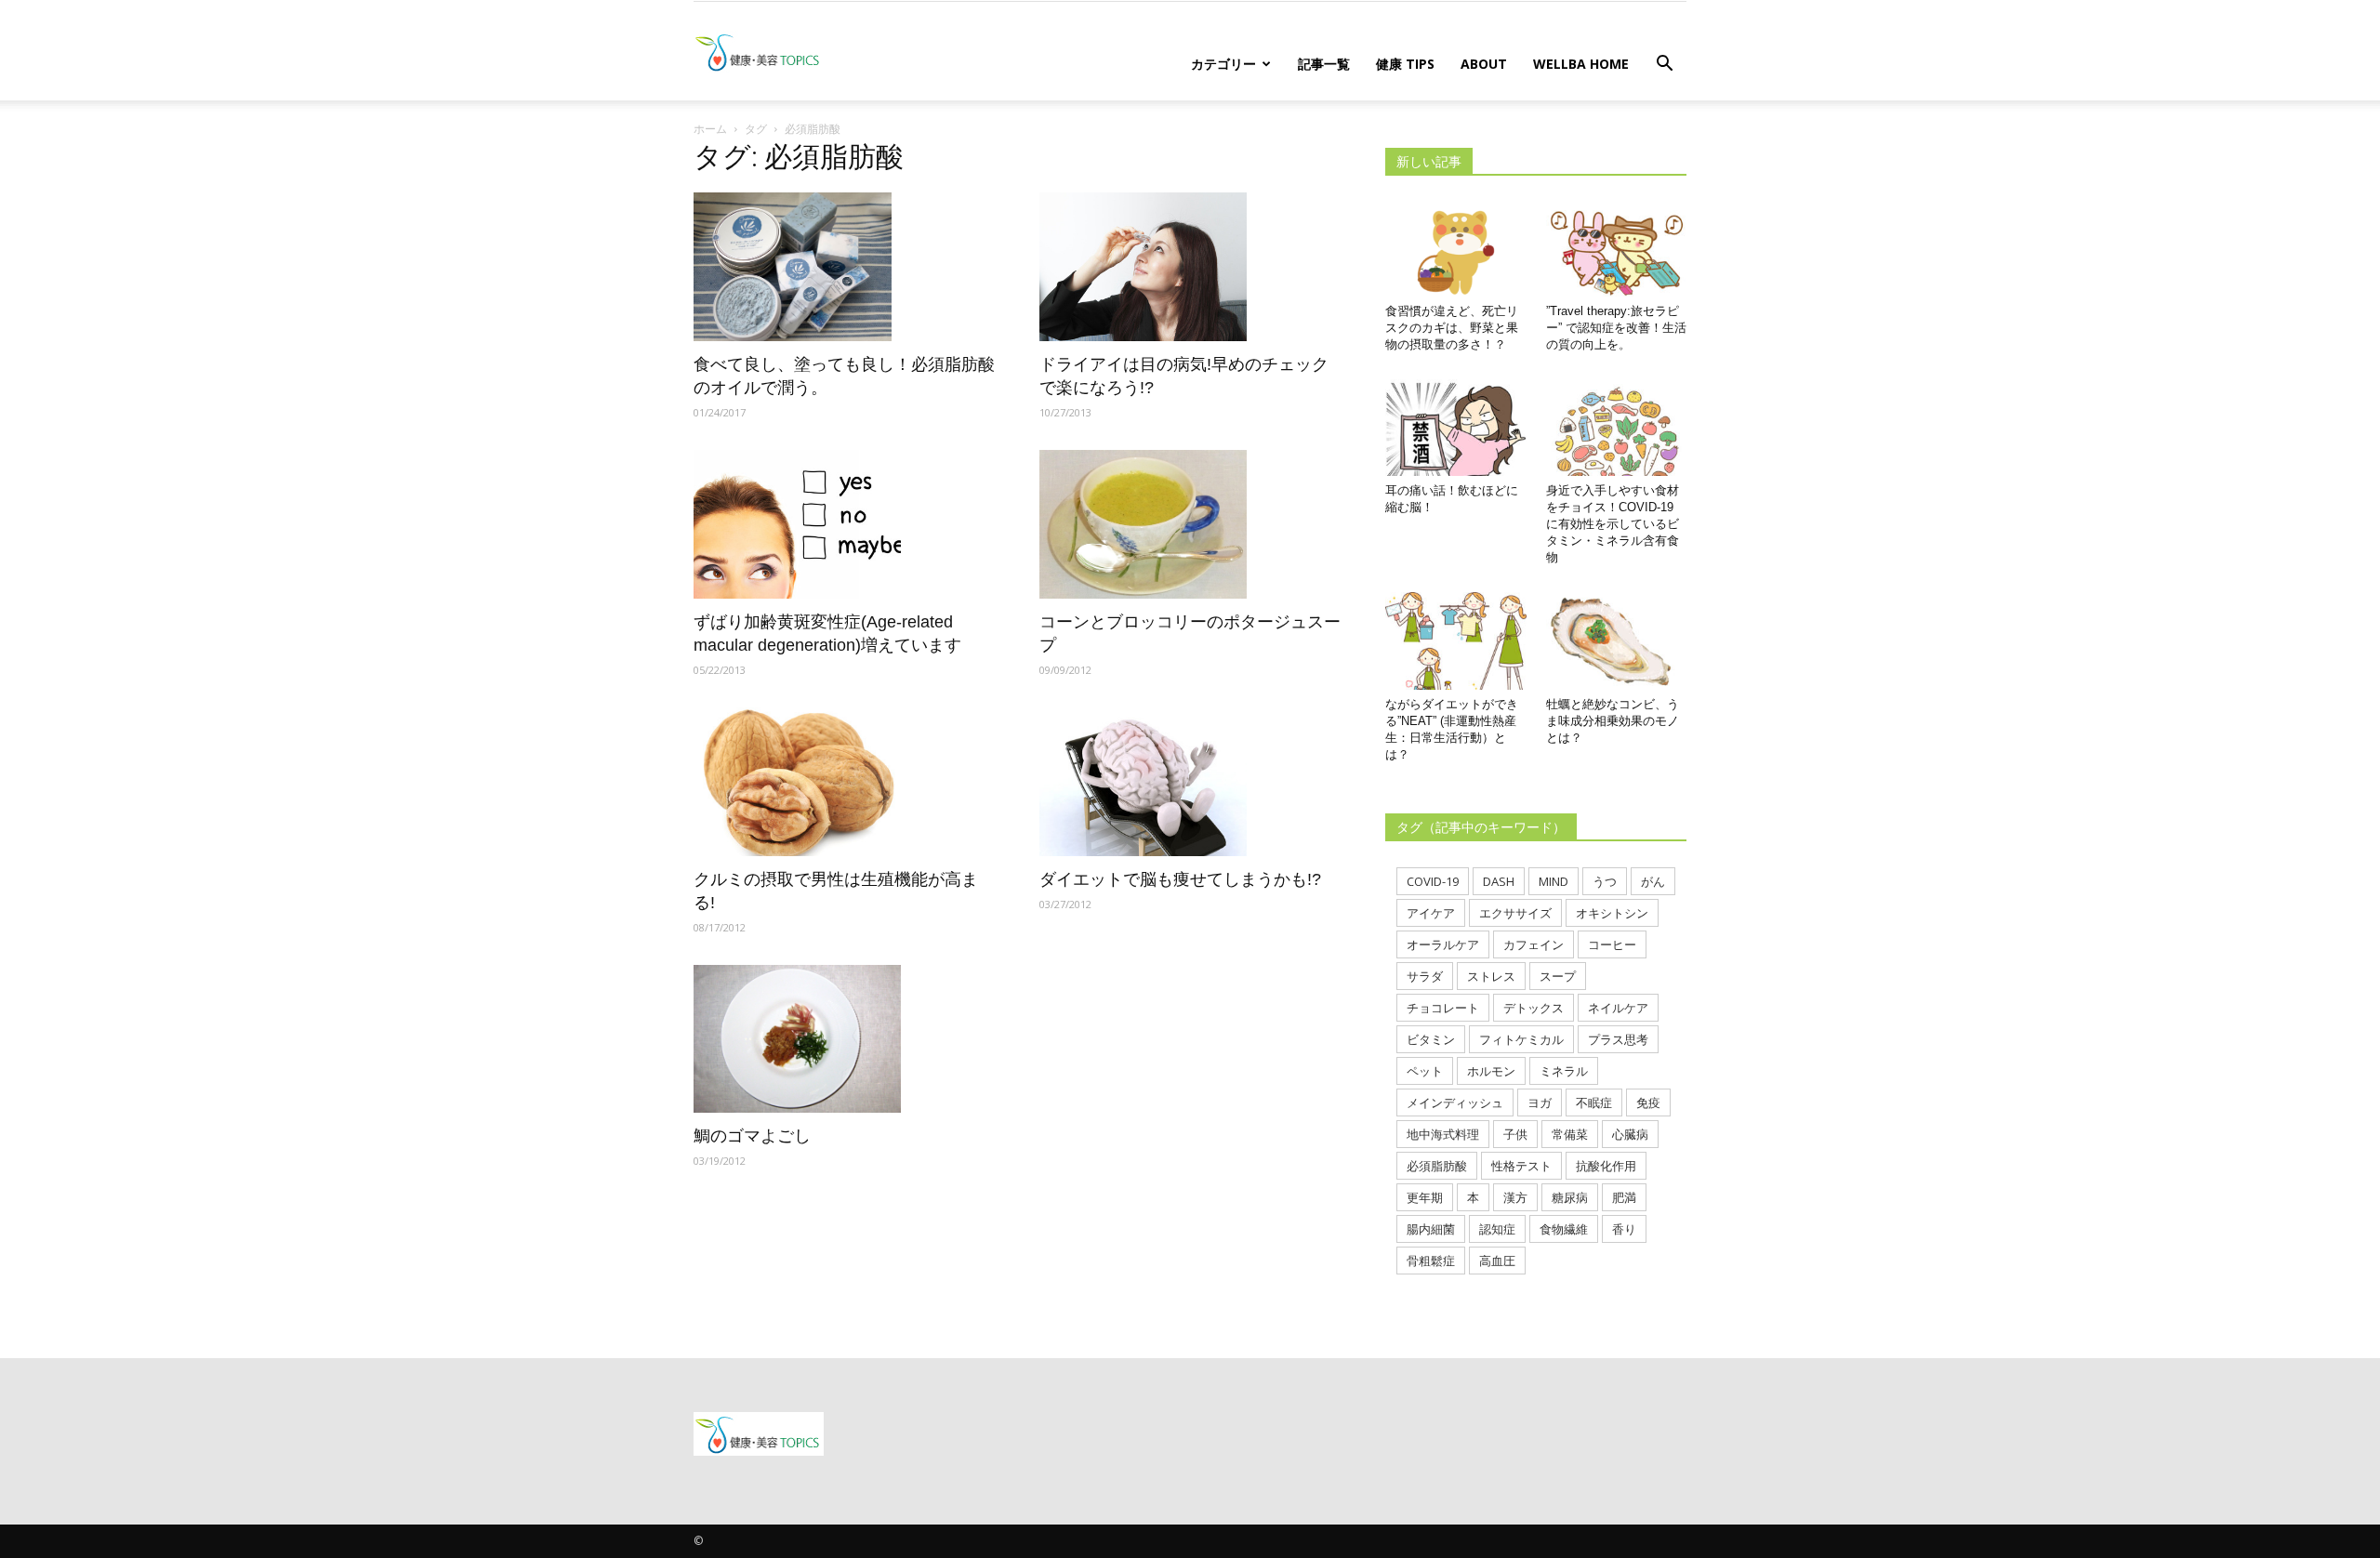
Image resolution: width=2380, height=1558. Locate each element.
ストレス (1491, 976)
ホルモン (1491, 1071)
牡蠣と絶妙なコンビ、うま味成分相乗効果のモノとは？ (1613, 721)
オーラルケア (1443, 944)
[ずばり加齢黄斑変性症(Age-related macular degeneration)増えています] (844, 524)
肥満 (1624, 1197)
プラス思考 (1618, 1039)
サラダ (1425, 976)
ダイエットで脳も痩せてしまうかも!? (1180, 879)
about (1484, 64)
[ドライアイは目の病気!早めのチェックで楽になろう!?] (1190, 267)
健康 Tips (1405, 64)
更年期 (1425, 1197)
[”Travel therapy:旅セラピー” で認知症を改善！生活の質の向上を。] (1617, 248)
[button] (1664, 65)
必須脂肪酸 (1437, 1166)
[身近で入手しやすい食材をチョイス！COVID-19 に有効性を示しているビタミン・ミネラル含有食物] (1617, 428)
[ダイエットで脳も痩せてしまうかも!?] (1190, 782)
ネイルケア (1618, 1008)
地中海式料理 (1443, 1134)
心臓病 (1630, 1134)
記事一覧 (1324, 64)
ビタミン (1431, 1039)
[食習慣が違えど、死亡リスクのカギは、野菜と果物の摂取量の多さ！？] (1456, 248)
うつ (1605, 881)
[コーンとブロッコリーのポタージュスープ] (1190, 524)
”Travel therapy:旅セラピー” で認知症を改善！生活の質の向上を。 (1616, 328)
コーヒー (1612, 944)
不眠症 (1594, 1102)
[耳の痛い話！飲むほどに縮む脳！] (1456, 428)
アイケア (1431, 913)
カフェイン (1534, 944)
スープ (1558, 976)
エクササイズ (1515, 913)
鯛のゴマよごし (752, 1136)
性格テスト (1521, 1166)
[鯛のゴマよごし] (844, 1039)
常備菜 (1570, 1134)
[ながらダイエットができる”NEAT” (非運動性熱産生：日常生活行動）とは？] (1456, 640)
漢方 (1515, 1197)
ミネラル (1564, 1071)
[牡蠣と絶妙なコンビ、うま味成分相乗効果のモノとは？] (1617, 640)
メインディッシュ (1455, 1102)
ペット (1425, 1071)
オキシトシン (1612, 913)
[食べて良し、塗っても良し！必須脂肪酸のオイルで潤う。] (844, 267)
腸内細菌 (1431, 1229)
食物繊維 (1564, 1229)
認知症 (1497, 1229)
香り (1624, 1229)
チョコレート (1443, 1008)
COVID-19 (1433, 881)
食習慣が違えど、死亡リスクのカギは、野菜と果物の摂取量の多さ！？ (1452, 328)
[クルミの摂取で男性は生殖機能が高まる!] (844, 782)
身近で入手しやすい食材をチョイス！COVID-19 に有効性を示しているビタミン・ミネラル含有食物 (1613, 524)
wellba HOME (1581, 64)
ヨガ (1540, 1102)
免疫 (1648, 1102)
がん (1653, 881)
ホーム (710, 129)
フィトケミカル (1521, 1039)
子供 (1515, 1134)
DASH (1499, 881)
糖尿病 (1570, 1197)
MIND (1554, 881)
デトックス (1534, 1008)
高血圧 (1497, 1261)
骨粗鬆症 (1431, 1261)
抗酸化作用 (1606, 1166)
